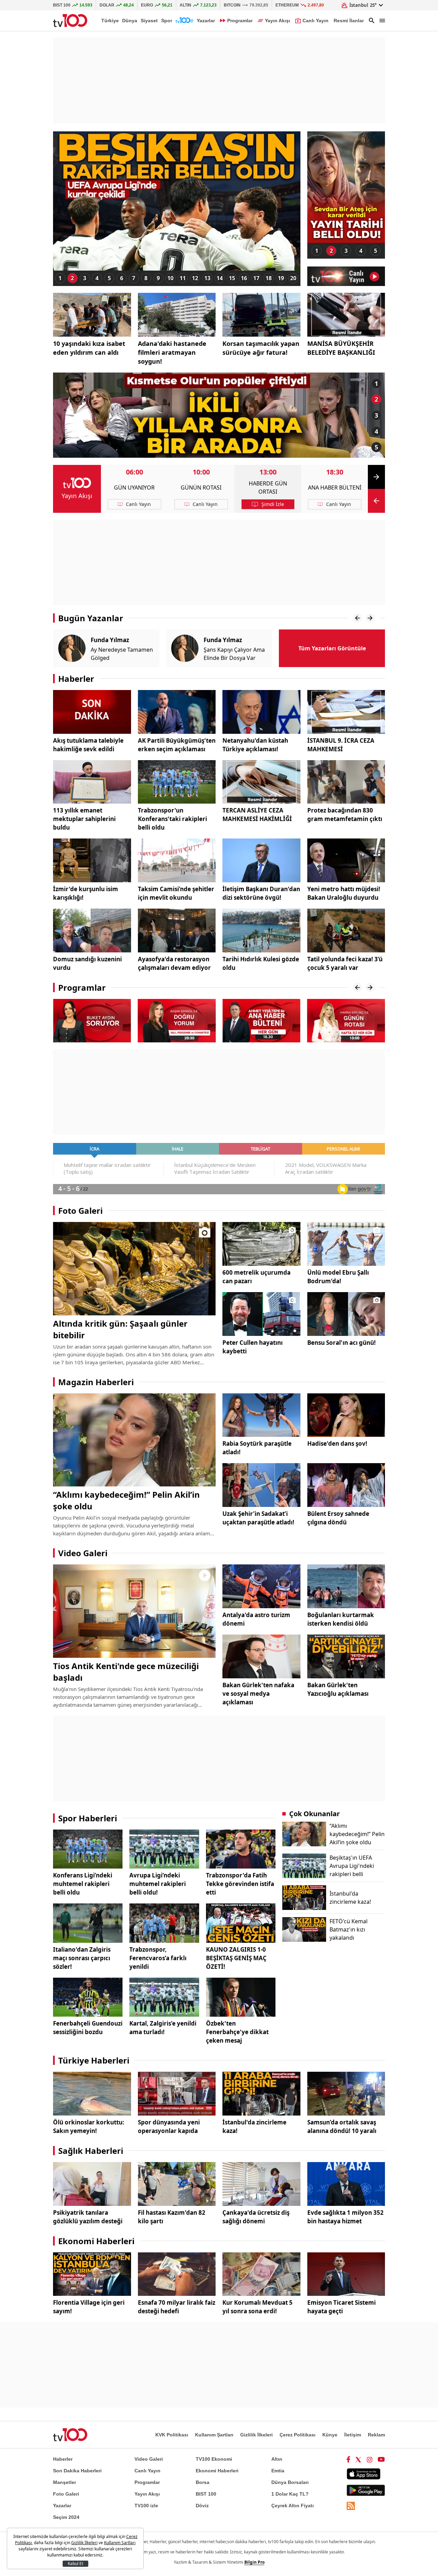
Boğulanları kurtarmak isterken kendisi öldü (341, 1619)
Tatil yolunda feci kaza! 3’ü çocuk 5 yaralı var (345, 963)
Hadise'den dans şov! (337, 1443)
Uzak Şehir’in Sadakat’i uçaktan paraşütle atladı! (258, 1518)
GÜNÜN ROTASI (201, 487)
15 (232, 278)
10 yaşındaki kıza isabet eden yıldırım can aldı (89, 348)
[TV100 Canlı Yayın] (346, 276)
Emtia (278, 2471)
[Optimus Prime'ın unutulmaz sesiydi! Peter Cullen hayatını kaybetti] (261, 1314)
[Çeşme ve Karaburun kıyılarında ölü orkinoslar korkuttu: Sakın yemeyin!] (92, 2094)
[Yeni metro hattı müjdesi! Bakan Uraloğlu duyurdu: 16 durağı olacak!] (346, 860)
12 (195, 278)
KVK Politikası (172, 2435)
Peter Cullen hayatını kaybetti (253, 1347)
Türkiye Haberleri (94, 2060)
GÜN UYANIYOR (134, 487)
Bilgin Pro (254, 2562)
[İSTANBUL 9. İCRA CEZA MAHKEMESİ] (346, 712)
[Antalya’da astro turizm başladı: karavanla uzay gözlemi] (261, 1586)
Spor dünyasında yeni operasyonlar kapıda (169, 2126)
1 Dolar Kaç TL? (290, 2494)
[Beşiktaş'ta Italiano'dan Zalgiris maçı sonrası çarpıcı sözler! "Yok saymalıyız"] (88, 1923)
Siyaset (149, 21)
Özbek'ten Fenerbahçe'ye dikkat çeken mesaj (237, 2032)
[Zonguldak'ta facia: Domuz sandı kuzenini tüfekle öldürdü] (92, 931)
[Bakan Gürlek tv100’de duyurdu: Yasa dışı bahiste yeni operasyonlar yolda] (177, 2094)
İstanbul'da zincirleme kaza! (254, 2126)
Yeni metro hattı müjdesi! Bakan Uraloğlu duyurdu (344, 893)
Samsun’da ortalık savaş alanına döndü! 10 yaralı (342, 2126)
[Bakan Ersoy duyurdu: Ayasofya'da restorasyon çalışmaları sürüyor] (177, 931)
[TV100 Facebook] (348, 2459)
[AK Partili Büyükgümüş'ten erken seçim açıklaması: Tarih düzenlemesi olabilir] (177, 712)
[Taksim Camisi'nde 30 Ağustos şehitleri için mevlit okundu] (177, 860)
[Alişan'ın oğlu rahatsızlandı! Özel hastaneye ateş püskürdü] (346, 187)
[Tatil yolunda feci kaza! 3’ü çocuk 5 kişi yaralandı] (346, 931)
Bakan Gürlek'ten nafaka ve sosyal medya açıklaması (258, 1694)
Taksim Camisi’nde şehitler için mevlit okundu (176, 893)
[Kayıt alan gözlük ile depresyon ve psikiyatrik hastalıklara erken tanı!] (92, 2184)
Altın (277, 2459)
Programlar (82, 987)
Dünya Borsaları (290, 2482)
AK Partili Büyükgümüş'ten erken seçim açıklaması (177, 745)
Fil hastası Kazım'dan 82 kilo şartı (172, 2217)
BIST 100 (206, 2494)
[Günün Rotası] (261, 1020)
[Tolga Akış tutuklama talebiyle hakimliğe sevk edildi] (92, 712)
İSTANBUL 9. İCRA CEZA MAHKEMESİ (341, 745)
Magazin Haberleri (96, 1382)
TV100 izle (146, 2506)
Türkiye (110, 21)
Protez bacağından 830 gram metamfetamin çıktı (345, 815)
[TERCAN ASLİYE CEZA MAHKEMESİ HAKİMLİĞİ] (261, 782)
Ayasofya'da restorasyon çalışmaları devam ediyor (174, 963)
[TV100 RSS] (351, 2506)
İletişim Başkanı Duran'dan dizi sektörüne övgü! (261, 893)
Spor (167, 21)
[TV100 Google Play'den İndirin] (366, 2490)
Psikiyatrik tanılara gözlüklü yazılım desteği (88, 2217)
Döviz (202, 2506)
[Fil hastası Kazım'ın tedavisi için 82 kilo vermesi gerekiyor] (177, 2184)
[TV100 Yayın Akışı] (77, 483)
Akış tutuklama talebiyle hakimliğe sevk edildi (88, 745)
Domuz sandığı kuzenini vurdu (87, 963)
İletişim (353, 2435)
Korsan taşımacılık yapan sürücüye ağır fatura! (261, 348)
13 (207, 278)
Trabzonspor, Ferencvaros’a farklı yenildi (158, 1958)
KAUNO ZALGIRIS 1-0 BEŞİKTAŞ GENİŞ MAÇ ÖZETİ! (236, 1958)
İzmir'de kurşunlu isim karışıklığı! (86, 893)
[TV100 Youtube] (381, 2459)
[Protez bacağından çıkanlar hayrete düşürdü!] (346, 782)
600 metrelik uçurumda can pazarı (256, 1277)
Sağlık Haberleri (91, 2151)
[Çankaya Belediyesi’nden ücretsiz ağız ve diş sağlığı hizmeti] (261, 2184)
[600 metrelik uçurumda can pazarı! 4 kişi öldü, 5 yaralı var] (261, 1244)
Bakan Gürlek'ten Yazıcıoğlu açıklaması (338, 1689)
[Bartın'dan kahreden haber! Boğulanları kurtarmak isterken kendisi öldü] (346, 1586)
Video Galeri (83, 1553)
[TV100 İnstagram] (370, 2459)
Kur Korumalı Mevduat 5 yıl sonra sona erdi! (257, 2307)
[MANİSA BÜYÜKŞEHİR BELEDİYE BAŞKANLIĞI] (346, 315)
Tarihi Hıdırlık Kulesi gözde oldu (261, 963)
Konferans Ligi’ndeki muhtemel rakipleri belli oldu (83, 1884)
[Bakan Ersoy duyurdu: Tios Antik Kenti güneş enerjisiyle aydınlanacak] (134, 1611)
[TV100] (70, 21)
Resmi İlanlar (349, 21)
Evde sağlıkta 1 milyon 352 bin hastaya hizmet (345, 2217)
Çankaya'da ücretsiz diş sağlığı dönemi (256, 2217)
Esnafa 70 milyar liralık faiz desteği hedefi (177, 2307)
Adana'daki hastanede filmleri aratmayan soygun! (172, 352)
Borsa (203, 2482)
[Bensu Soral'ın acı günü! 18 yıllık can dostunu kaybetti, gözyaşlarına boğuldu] (346, 1314)
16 (244, 278)
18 (269, 278)
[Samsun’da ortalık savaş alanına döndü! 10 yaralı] (346, 2094)
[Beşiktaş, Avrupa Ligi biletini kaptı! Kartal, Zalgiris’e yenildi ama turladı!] (164, 1997)
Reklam (376, 2435)
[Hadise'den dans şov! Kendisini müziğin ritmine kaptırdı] (346, 1415)
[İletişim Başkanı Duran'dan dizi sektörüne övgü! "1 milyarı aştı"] (261, 860)
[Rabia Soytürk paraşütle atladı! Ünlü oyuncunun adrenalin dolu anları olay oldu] (261, 1415)
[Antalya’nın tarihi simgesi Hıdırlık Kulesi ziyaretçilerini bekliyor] (261, 931)
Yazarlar (206, 21)
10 (170, 278)
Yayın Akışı (77, 496)
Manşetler (65, 2482)
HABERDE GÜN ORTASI (268, 487)
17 (256, 278)
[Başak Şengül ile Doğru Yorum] (92, 1020)
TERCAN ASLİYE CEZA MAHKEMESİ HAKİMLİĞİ (257, 815)
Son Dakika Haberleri (77, 2471)
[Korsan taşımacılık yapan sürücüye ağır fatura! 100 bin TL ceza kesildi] (261, 315)
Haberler (76, 679)
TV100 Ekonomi (214, 2459)
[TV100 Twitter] (358, 2459)
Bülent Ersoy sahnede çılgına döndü (338, 1518)
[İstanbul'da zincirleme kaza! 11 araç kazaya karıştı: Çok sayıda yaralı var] (261, 2094)
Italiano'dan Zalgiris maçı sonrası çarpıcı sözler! (82, 1958)
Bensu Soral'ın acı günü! (342, 1343)
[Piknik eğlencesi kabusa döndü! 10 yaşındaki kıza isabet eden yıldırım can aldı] (92, 315)
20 (293, 278)
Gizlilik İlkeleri (256, 2435)
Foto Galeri (80, 1211)
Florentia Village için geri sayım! (89, 2307)
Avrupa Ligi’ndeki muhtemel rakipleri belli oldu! (158, 1884)
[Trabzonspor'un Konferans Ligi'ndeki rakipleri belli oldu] (177, 782)
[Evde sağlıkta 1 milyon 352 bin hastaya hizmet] (346, 2184)
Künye (330, 2435)
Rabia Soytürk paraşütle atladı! (257, 1448)
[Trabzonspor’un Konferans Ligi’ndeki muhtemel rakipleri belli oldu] (88, 1849)
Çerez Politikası (298, 2435)
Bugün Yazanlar (91, 618)
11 (183, 278)
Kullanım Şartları (214, 2435)
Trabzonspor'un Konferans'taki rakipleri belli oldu (172, 819)
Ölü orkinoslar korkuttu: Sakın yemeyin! (89, 2126)
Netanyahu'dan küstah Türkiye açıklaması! (255, 745)
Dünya (130, 21)
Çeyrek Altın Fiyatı (293, 2506)
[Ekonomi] (184, 21)
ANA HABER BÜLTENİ (335, 487)
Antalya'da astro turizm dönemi (256, 1619)
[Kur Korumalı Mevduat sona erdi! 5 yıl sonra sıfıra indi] (261, 2274)
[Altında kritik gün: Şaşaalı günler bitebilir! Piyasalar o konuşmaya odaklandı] (134, 1269)
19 (281, 278)
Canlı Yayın (147, 2471)
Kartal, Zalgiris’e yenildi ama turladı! (163, 2028)
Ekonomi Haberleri (96, 2241)
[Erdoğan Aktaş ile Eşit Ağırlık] (346, 1020)
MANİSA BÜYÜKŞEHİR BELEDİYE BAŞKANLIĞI (341, 348)
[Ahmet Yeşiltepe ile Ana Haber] (177, 1020)
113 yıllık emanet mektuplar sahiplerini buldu (84, 819)
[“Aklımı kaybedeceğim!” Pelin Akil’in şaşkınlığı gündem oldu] (134, 1440)
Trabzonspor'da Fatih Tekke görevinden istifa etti (240, 1884)
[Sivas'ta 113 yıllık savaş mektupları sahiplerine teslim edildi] (92, 782)
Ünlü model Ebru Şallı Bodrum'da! (338, 1277)
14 (220, 278)
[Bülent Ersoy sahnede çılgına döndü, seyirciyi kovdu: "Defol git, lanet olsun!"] (346, 1485)
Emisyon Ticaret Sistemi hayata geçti (342, 2307)
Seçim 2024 (66, 2517)
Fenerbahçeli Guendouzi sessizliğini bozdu (88, 2028)
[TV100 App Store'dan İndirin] (364, 2474)
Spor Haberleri (88, 1818)
